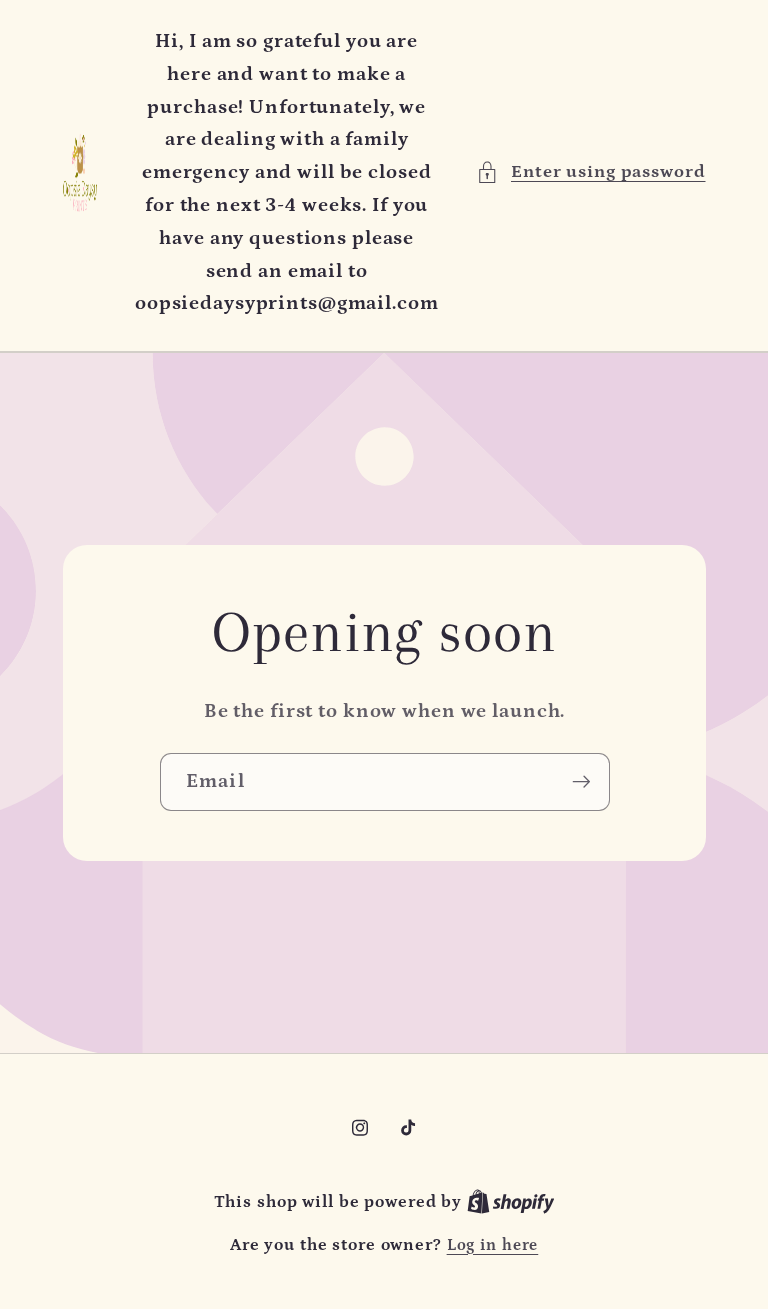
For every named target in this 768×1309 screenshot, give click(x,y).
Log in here (493, 1245)
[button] (591, 172)
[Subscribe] (580, 781)
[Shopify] (511, 1202)
